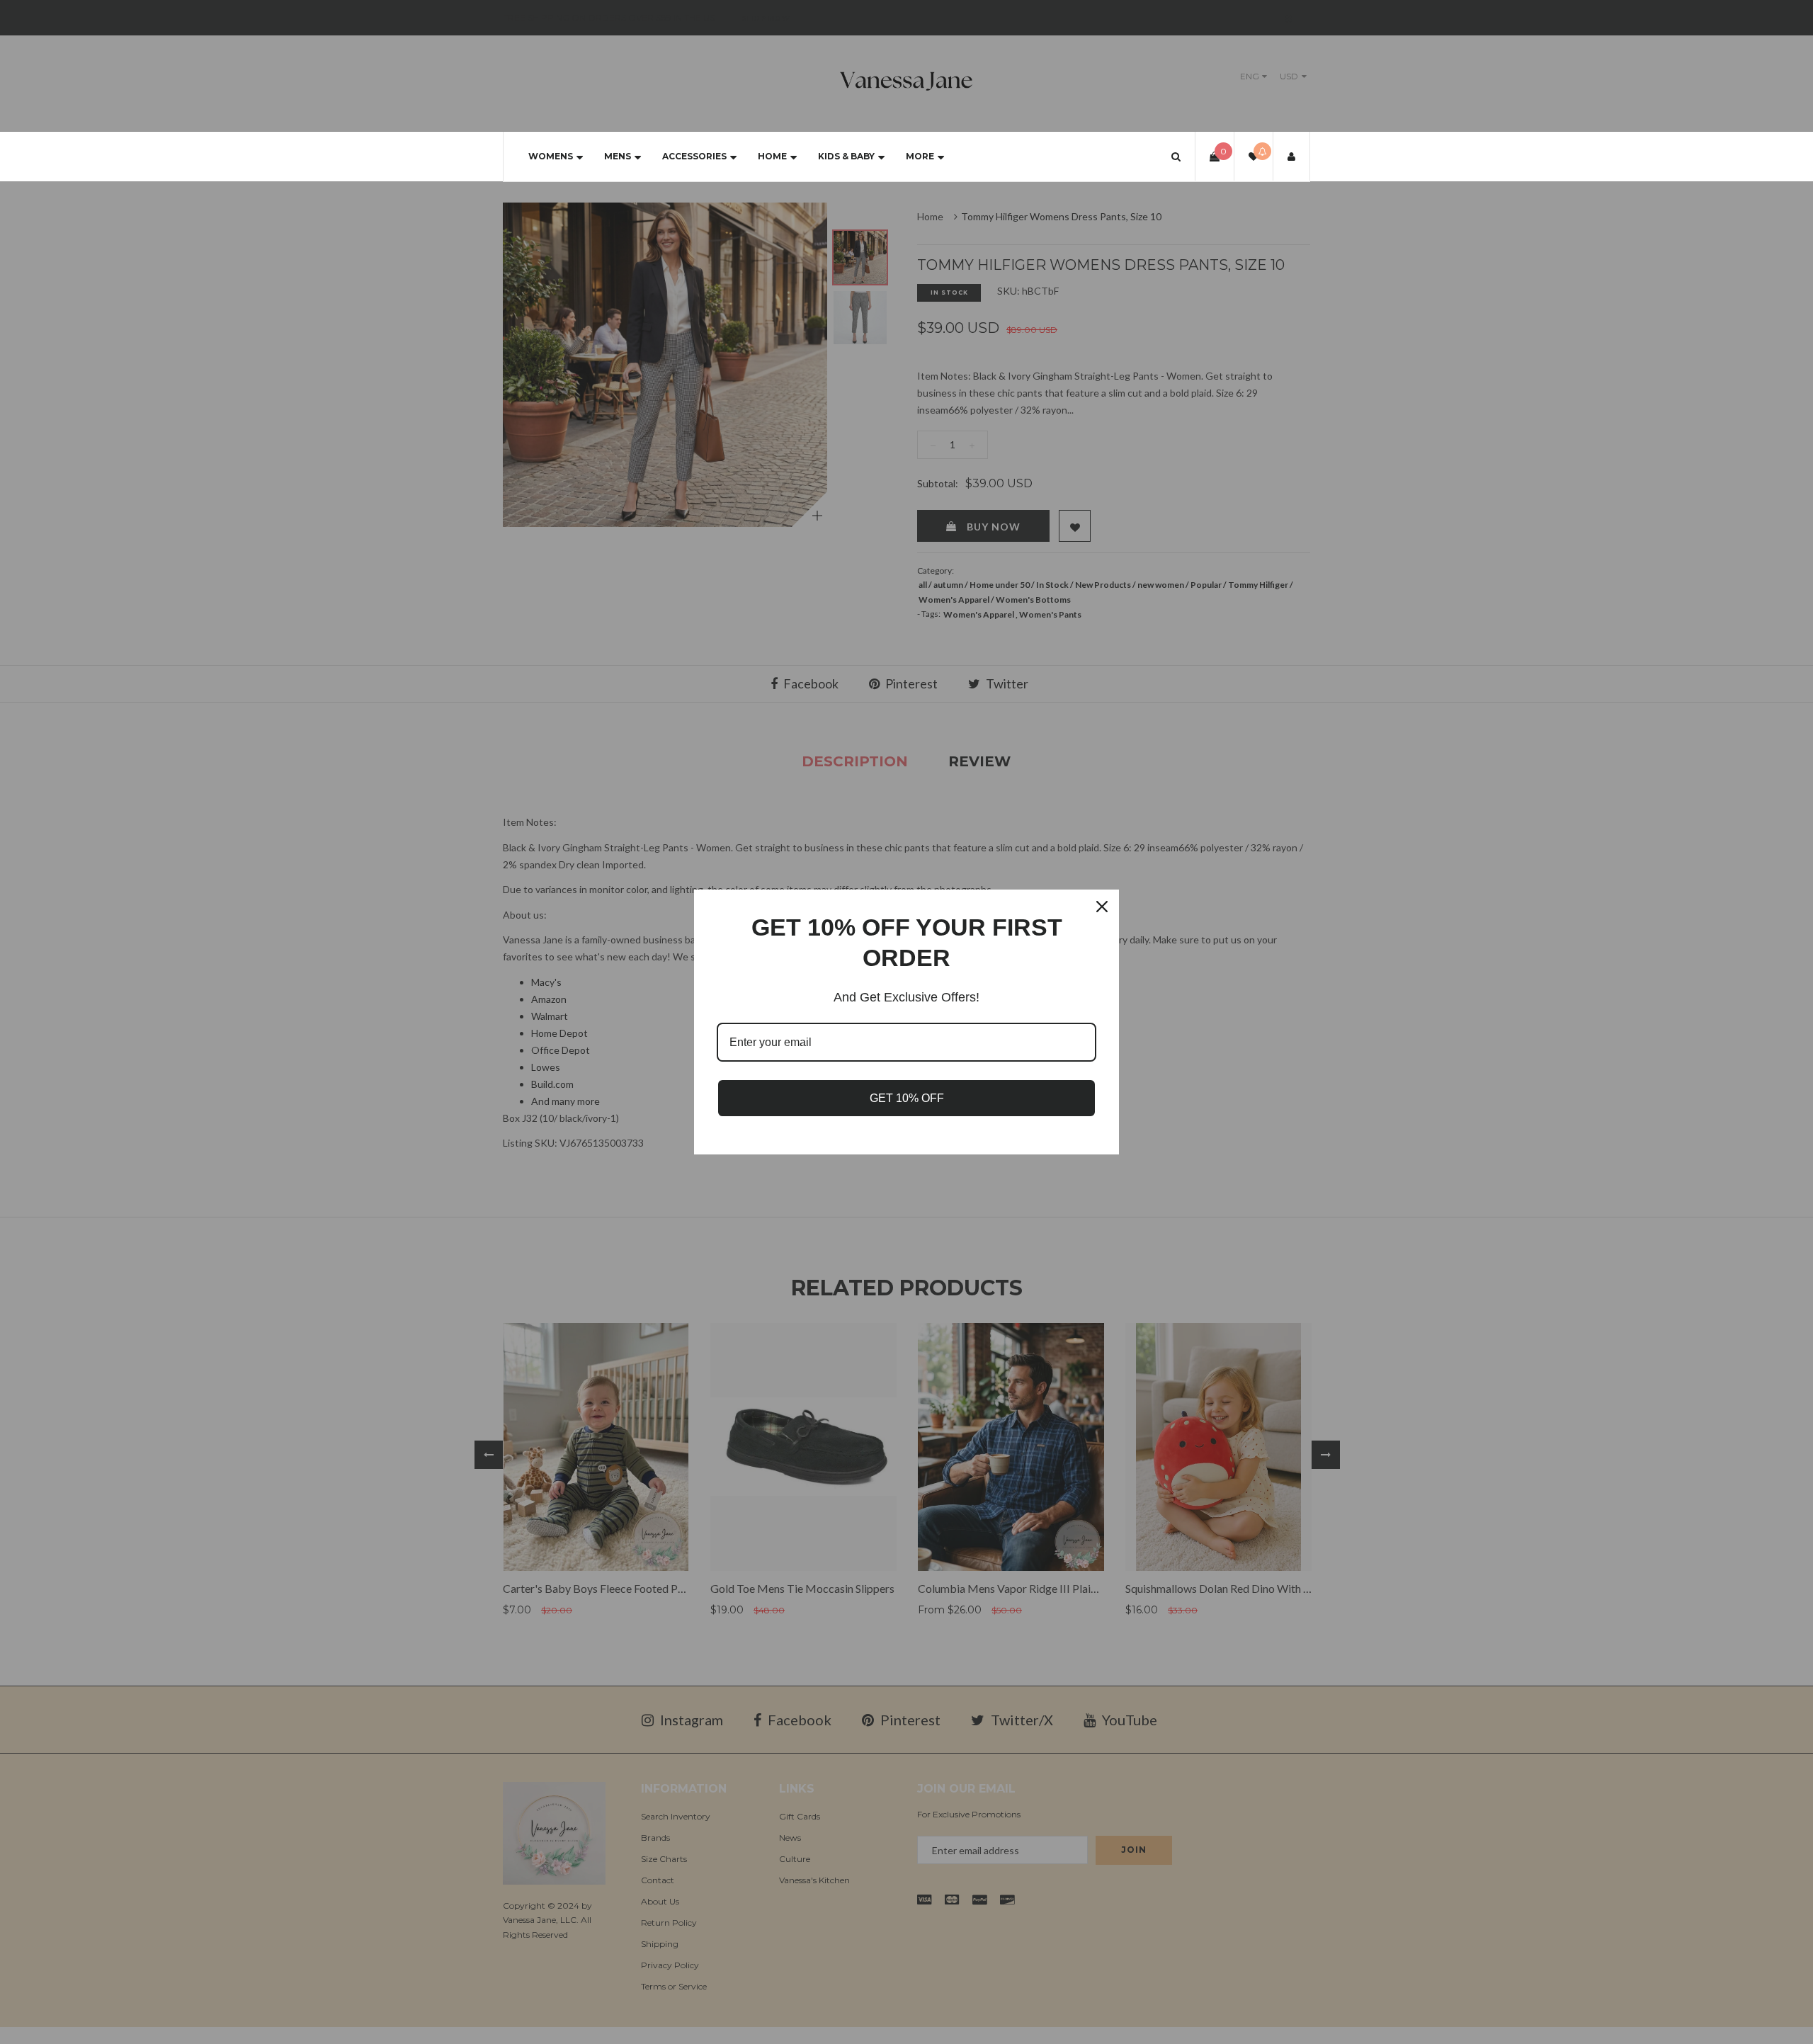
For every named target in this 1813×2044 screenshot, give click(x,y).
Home (772, 156)
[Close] (1102, 907)
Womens (551, 156)
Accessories (694, 156)
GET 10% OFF (907, 1098)
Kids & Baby (846, 156)
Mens (618, 156)
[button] (1176, 156)
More (920, 156)
